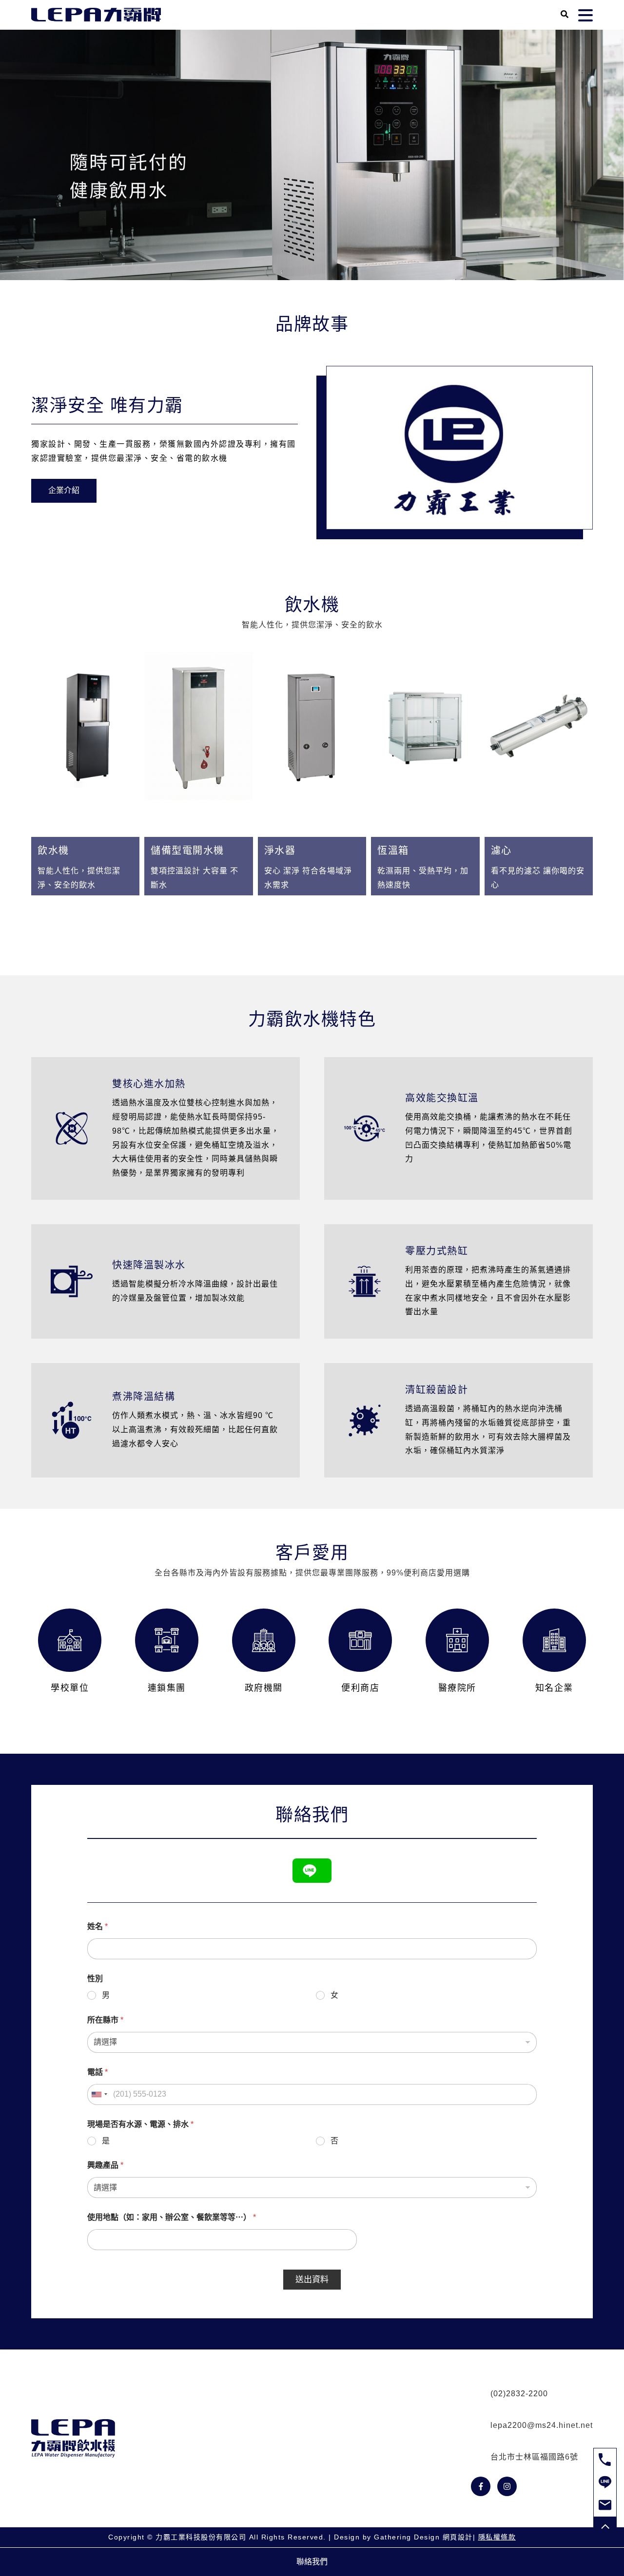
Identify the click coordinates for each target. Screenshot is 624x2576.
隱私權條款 (497, 2537)
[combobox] (99, 2094)
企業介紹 (64, 490)
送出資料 (312, 2280)
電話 (97, 2072)
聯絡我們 (312, 2562)
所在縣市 (105, 2020)
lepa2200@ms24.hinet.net (542, 2425)
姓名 (97, 1926)
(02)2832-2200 (519, 2394)
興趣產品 (105, 2165)
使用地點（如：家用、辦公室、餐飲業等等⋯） (172, 2217)
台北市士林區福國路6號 (534, 2457)
